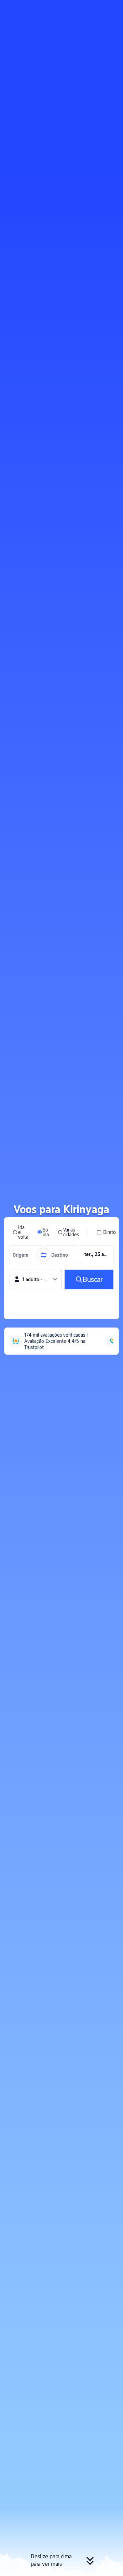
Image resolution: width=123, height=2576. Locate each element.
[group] (26, 1255)
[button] (111, 8)
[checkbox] (106, 1232)
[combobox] (22, 1255)
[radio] (20, 1232)
